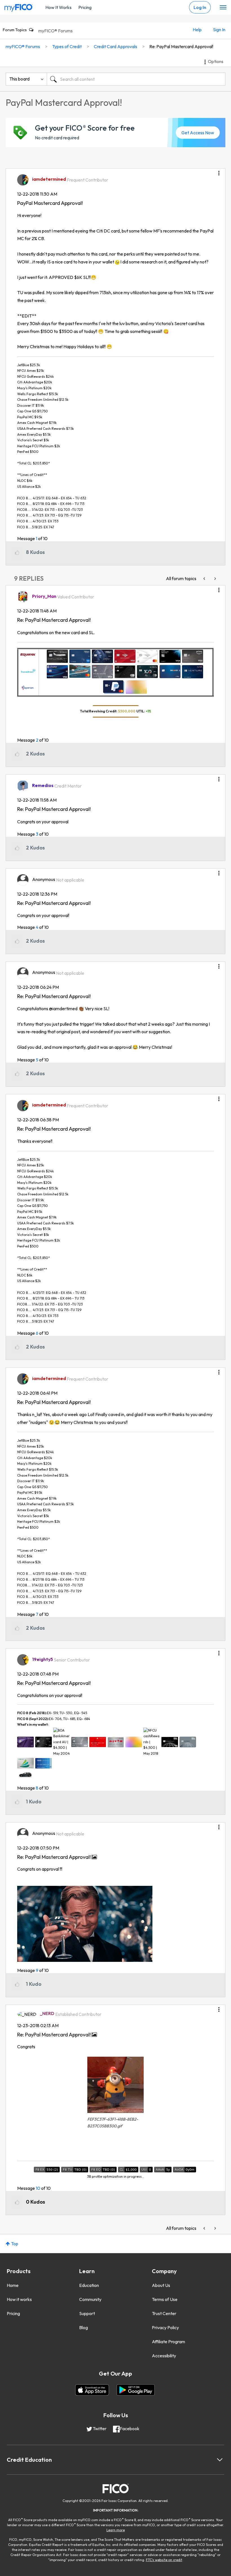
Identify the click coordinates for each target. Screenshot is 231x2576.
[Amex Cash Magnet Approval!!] (205, 579)
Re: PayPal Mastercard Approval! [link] (181, 46)
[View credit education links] (220, 2460)
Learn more (116, 2530)
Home (13, 2285)
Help (197, 30)
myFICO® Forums (55, 31)
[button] (219, 171)
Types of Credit (67, 46)
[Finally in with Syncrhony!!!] (215, 579)
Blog (84, 2327)
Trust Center (164, 2313)
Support (87, 2313)
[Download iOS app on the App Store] (92, 2390)
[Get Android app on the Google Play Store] (136, 2390)
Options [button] (216, 61)
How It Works (58, 7)
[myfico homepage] (19, 6)
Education (89, 2285)
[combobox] (136, 79)
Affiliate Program (168, 2342)
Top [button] (15, 2244)
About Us (161, 2285)
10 (38, 2188)
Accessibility (164, 2356)
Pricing (85, 7)
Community (90, 2299)
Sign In (219, 30)
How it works (19, 2299)
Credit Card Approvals (115, 46)
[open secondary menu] (223, 8)
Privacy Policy (165, 2327)
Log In (200, 7)
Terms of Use (165, 2299)
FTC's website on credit (164, 2560)
